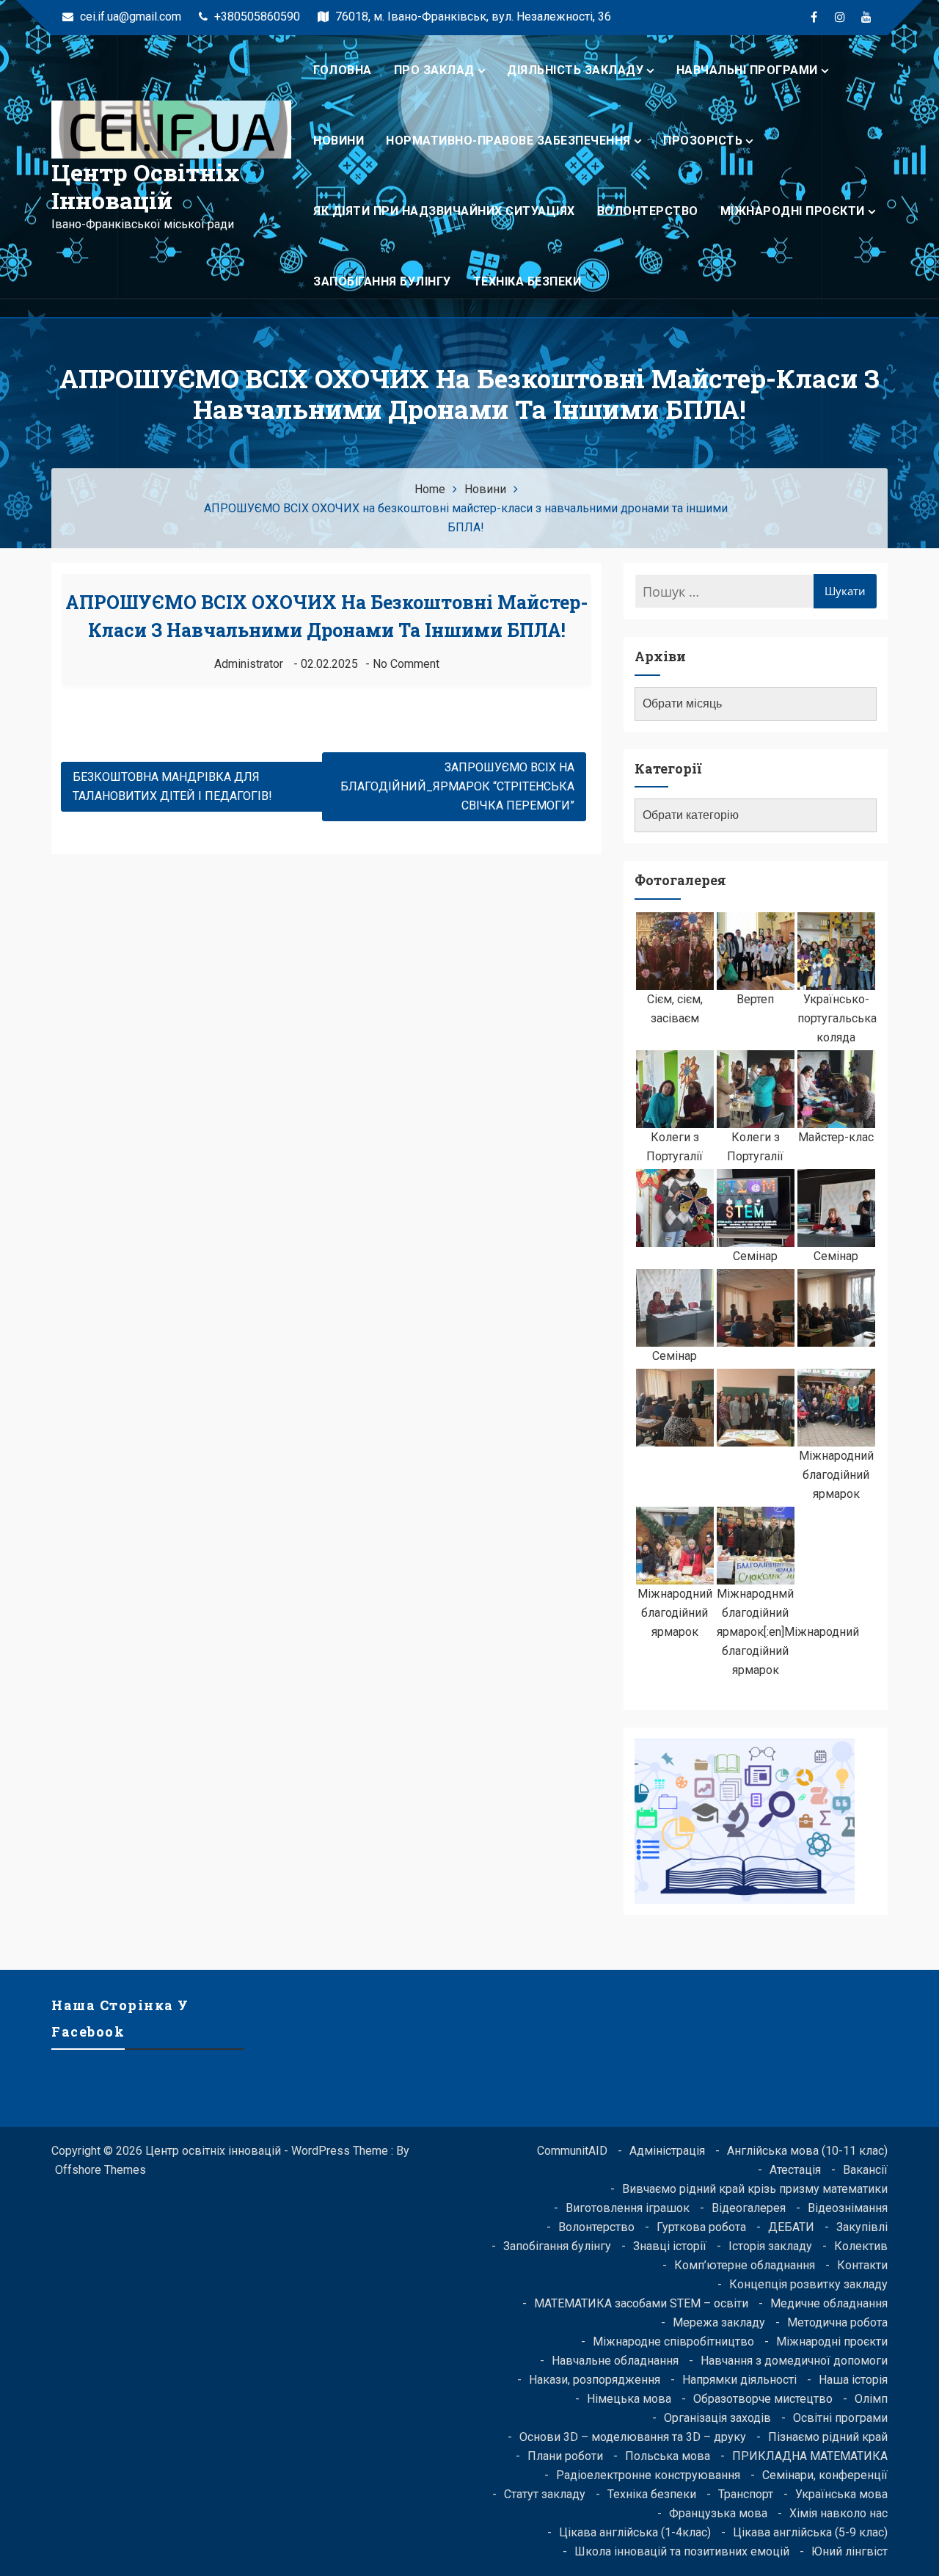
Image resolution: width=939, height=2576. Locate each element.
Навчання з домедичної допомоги (794, 2361)
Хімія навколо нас (838, 2513)
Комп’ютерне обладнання (745, 2265)
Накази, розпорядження (595, 2380)
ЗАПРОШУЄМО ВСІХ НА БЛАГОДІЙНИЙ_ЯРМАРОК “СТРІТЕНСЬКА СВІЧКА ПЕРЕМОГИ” (457, 786)
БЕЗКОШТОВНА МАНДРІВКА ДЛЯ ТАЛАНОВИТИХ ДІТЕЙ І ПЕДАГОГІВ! (172, 786)
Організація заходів (717, 2418)
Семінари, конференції (825, 2475)
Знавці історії (670, 2246)
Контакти (862, 2265)
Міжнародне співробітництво (673, 2342)
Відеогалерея (749, 2208)
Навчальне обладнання (615, 2361)
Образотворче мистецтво (763, 2399)
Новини (339, 141)
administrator (249, 664)
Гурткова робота (701, 2227)
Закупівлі (862, 2227)
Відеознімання (848, 2208)
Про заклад (434, 70)
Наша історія (853, 2380)
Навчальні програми (747, 70)
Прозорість (703, 141)
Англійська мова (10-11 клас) (807, 2151)
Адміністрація (667, 2151)
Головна (343, 70)
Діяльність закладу (575, 70)
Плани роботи (565, 2456)
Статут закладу (545, 2494)
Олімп (871, 2399)
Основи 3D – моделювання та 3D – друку (633, 2437)
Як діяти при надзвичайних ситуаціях (444, 211)
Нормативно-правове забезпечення (508, 141)
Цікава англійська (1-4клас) (635, 2532)
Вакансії (865, 2170)
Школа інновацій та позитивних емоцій (682, 2551)
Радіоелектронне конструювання (648, 2475)
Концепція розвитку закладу (808, 2284)
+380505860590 (256, 17)
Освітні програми (840, 2418)
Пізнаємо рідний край (828, 2437)
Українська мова (841, 2494)
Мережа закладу (719, 2322)
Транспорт (746, 2494)
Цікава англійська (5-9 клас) (810, 2532)
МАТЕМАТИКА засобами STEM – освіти (641, 2303)
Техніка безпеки (527, 281)
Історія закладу (770, 2246)
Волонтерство (648, 211)
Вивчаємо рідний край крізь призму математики (755, 2189)
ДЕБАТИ (791, 2227)
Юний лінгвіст (850, 2551)
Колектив (861, 2246)
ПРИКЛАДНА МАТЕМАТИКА (810, 2456)
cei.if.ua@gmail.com (129, 17)
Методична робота (837, 2322)
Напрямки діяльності (739, 2380)
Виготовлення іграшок (628, 2208)
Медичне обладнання (829, 2303)
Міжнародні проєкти (793, 211)
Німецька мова (629, 2399)
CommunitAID (572, 2151)
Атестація (795, 2170)
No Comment (406, 664)
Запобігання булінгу (382, 281)
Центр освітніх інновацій (146, 186)
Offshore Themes (101, 2170)
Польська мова (668, 2456)
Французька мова (718, 2513)
